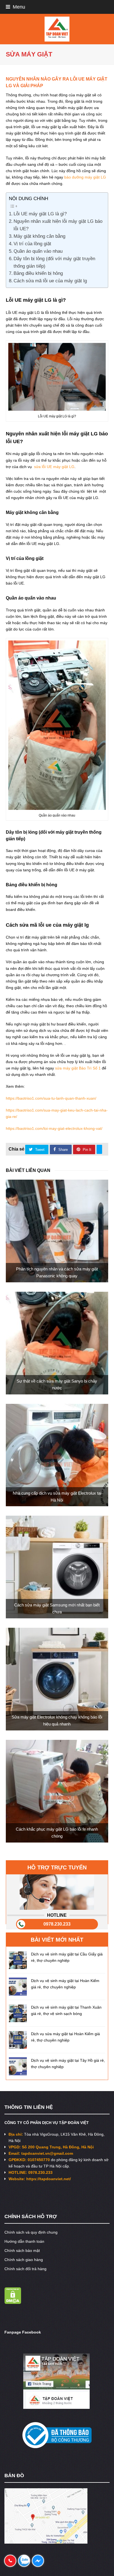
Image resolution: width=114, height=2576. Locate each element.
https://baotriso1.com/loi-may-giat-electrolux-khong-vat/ (54, 1128)
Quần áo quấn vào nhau (38, 251)
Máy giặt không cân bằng (39, 236)
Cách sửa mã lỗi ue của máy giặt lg (50, 281)
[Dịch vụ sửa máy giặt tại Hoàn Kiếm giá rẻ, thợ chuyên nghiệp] (18, 2040)
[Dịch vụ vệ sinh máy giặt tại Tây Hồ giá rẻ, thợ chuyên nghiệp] (18, 2066)
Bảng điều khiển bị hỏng (38, 273)
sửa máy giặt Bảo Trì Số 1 (77, 1068)
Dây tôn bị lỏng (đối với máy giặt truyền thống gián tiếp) (54, 262)
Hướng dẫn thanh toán (24, 2241)
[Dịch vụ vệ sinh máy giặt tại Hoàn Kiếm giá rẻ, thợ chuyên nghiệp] (18, 1987)
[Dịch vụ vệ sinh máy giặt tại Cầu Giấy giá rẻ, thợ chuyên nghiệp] (18, 1960)
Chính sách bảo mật (22, 2251)
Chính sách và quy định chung (31, 2232)
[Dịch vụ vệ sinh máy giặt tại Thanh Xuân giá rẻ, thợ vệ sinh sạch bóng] (18, 2013)
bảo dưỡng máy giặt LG (85, 177)
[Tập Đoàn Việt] (57, 29)
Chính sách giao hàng (24, 2260)
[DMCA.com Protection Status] (13, 2303)
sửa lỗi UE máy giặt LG (54, 467)
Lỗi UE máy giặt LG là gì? (40, 214)
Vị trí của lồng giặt (32, 244)
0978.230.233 (57, 1924)
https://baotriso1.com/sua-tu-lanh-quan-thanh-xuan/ (51, 1098)
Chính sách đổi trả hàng (25, 2269)
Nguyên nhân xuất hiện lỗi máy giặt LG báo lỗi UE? (58, 225)
